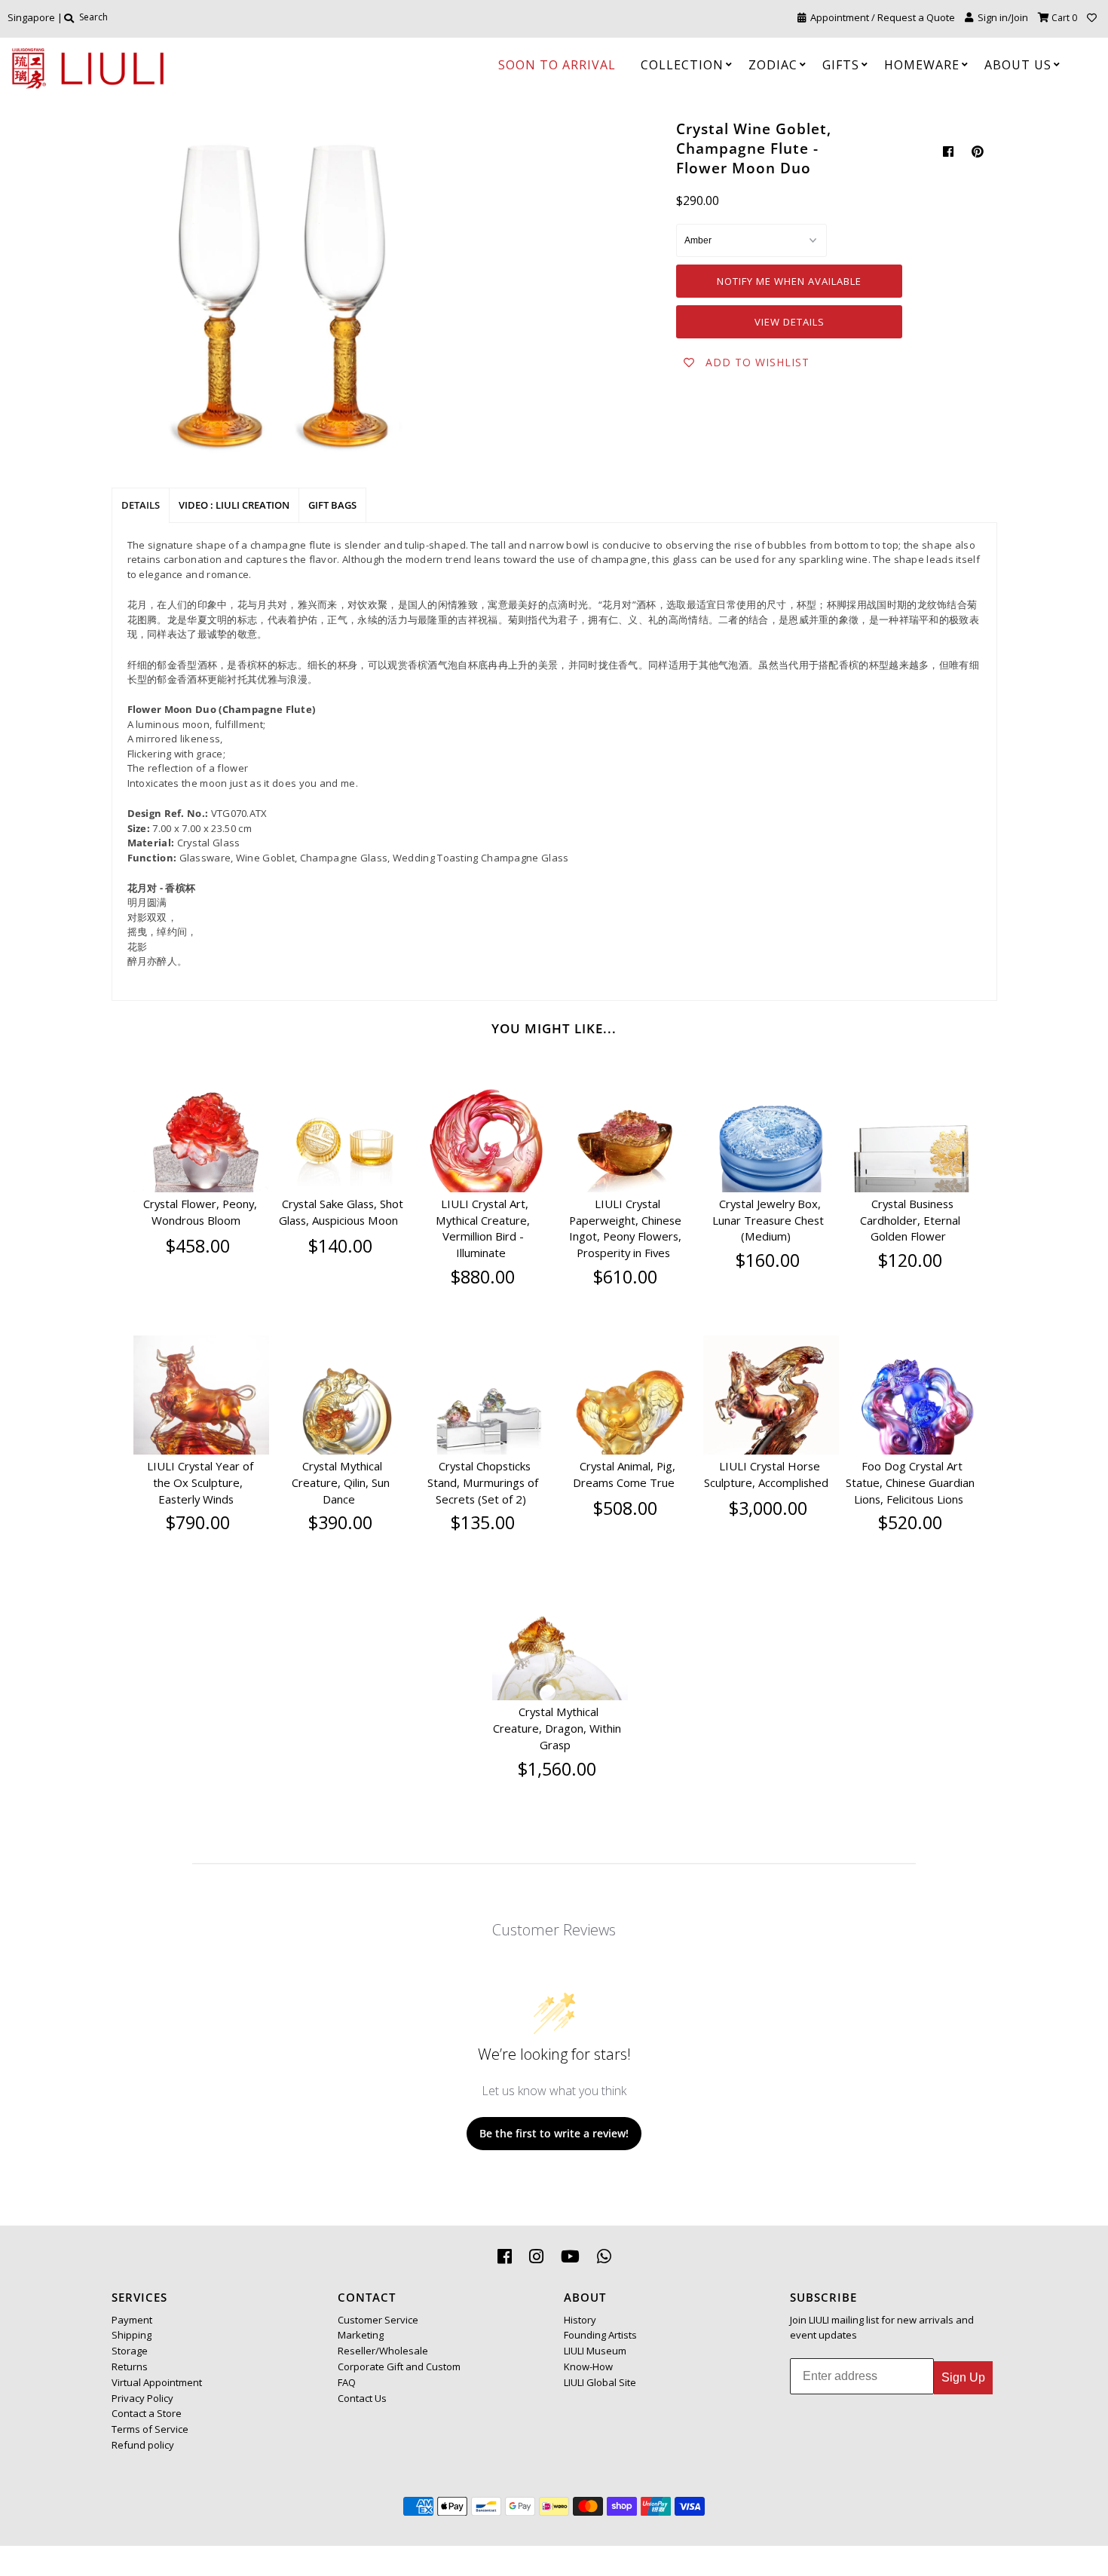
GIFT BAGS (332, 505)
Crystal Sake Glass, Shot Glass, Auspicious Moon (341, 1212)
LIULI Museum (595, 2351)
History (580, 2320)
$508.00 (625, 1508)
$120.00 (910, 1260)
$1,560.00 (557, 1769)
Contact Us (362, 2398)
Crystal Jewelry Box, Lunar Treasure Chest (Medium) (768, 1220)
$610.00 (625, 1277)
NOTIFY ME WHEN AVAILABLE (789, 281)
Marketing (361, 2335)
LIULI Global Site (600, 2382)
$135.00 (483, 1522)
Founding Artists (600, 2335)
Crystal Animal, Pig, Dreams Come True (624, 1474)
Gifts (841, 65)
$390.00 (340, 1522)
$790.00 (198, 1522)
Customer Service (378, 2320)
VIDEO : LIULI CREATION (234, 505)
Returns (130, 2366)
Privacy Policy (142, 2398)
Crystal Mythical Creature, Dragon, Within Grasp (557, 1728)
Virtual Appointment (157, 2382)
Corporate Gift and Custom (399, 2366)
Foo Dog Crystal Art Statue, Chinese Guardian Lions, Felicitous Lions (910, 1482)
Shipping (132, 2335)
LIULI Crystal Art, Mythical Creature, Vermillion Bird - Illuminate (483, 1228)
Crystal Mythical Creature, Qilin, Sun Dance (341, 1482)
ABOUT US (1018, 65)
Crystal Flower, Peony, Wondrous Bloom (200, 1212)
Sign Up (963, 2377)
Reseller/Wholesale (383, 2351)
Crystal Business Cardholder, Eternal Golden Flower (910, 1220)
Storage (130, 2351)
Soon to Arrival (557, 65)
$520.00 (910, 1522)
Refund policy (143, 2445)
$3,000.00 (768, 1508)
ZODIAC (773, 65)
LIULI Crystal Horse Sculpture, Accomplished (766, 1474)
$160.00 (768, 1260)
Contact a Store (147, 2413)
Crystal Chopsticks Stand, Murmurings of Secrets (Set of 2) (483, 1482)
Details (141, 505)
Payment (132, 2320)
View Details (790, 322)
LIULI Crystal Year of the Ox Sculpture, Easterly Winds (200, 1482)
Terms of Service (150, 2429)
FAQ (347, 2382)
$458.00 (198, 1246)
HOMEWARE (922, 65)
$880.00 (483, 1277)
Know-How (588, 2366)
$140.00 (340, 1246)
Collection (682, 65)
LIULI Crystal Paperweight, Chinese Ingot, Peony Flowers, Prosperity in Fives (625, 1228)
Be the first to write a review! (554, 2133)
